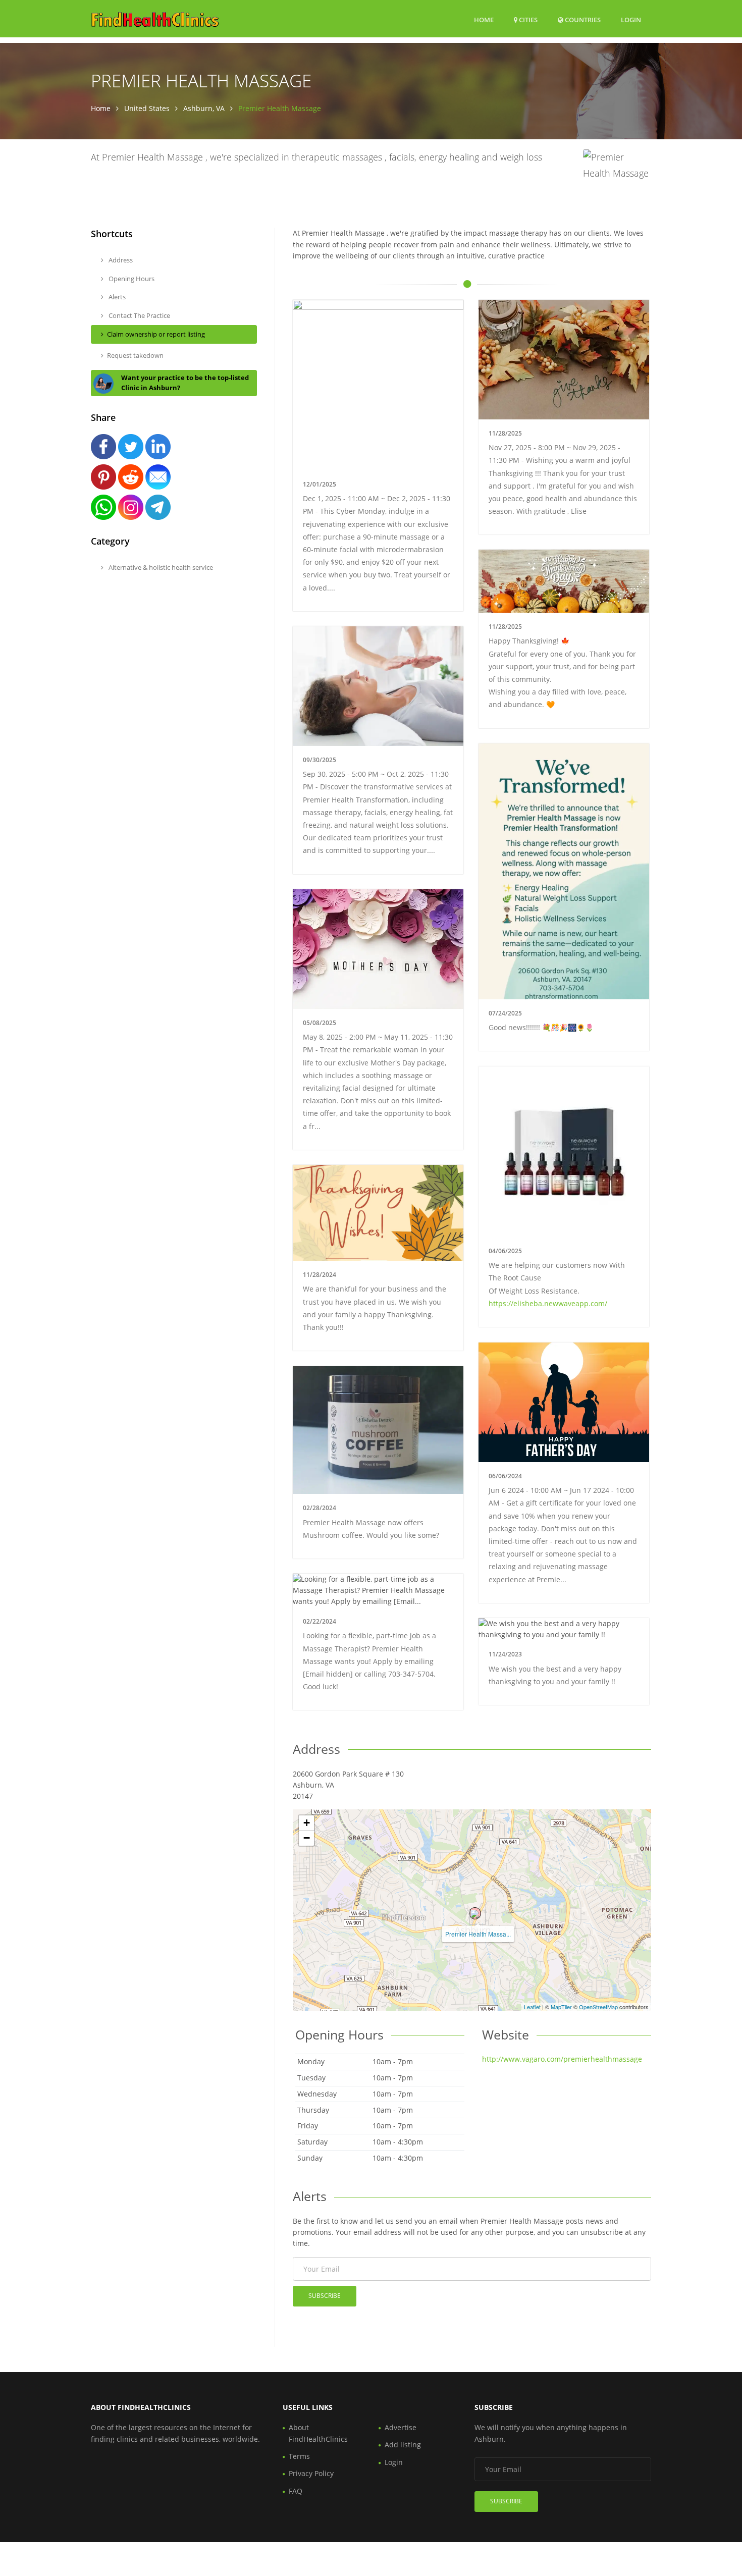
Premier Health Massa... (478, 1934)
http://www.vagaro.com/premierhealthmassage (562, 2059)
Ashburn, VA (204, 108)
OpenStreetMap (598, 2007)
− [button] (307, 1838)
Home (484, 20)
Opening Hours (131, 279)
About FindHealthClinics (318, 2433)
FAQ (296, 2491)
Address (120, 260)
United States (147, 108)
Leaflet (532, 2007)
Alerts (116, 297)
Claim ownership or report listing (156, 334)
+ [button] (307, 1823)
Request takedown (135, 355)
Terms (299, 2456)
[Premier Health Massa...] (475, 1913)
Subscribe (325, 2296)
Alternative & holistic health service (160, 567)
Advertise (401, 2427)
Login (631, 19)
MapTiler (561, 2007)
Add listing (403, 2445)
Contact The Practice (139, 315)
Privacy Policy (311, 2473)
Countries (582, 19)
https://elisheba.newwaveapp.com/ (548, 1303)
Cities (527, 20)
